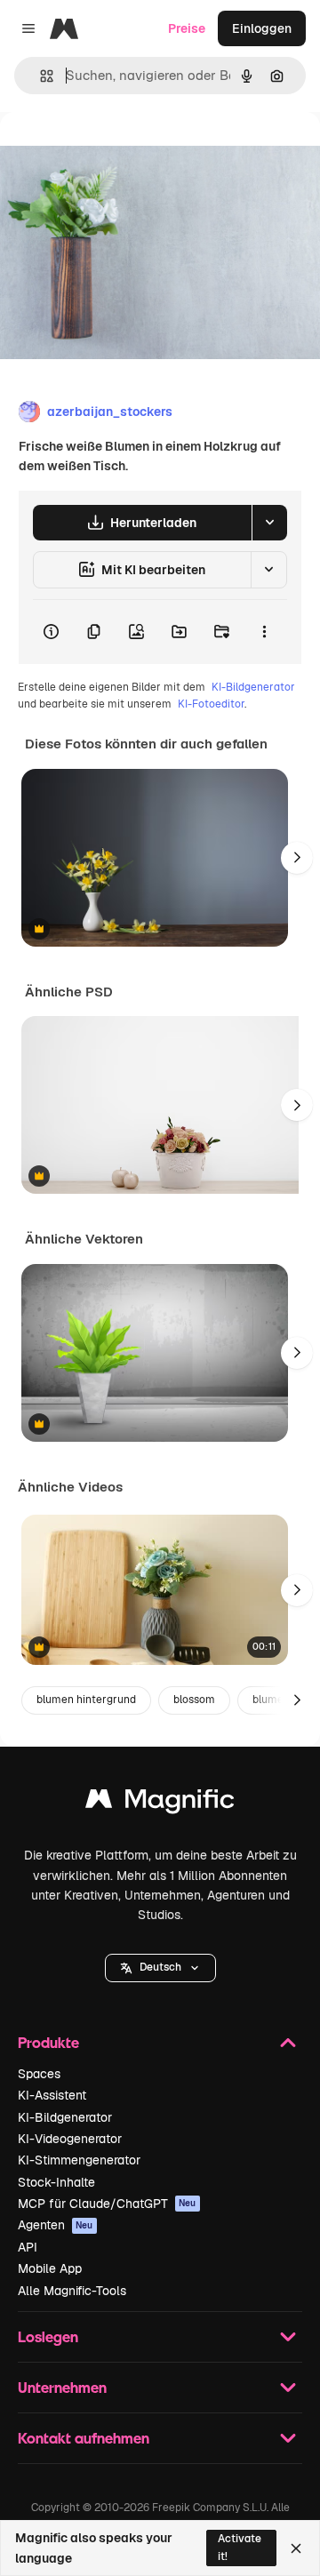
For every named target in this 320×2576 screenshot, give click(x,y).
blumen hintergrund (86, 1700)
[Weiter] (297, 858)
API (28, 2247)
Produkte (48, 2042)
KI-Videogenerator (70, 2139)
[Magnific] (160, 1803)
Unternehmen (62, 2387)
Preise (187, 28)
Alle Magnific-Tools (72, 2291)
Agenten (56, 2225)
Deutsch (160, 1967)
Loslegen (48, 2336)
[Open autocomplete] (40, 76)
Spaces (39, 2074)
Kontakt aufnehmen (84, 2438)
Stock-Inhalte (56, 2182)
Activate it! (240, 2547)
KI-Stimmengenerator (79, 2160)
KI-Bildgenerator (253, 687)
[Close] (296, 2548)
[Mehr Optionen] (264, 632)
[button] (160, 1968)
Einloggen (262, 28)
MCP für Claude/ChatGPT (107, 2204)
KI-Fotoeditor (211, 704)
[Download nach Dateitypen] (269, 523)
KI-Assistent (52, 2095)
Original (114, 152)
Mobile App (50, 2268)
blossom (194, 1700)
